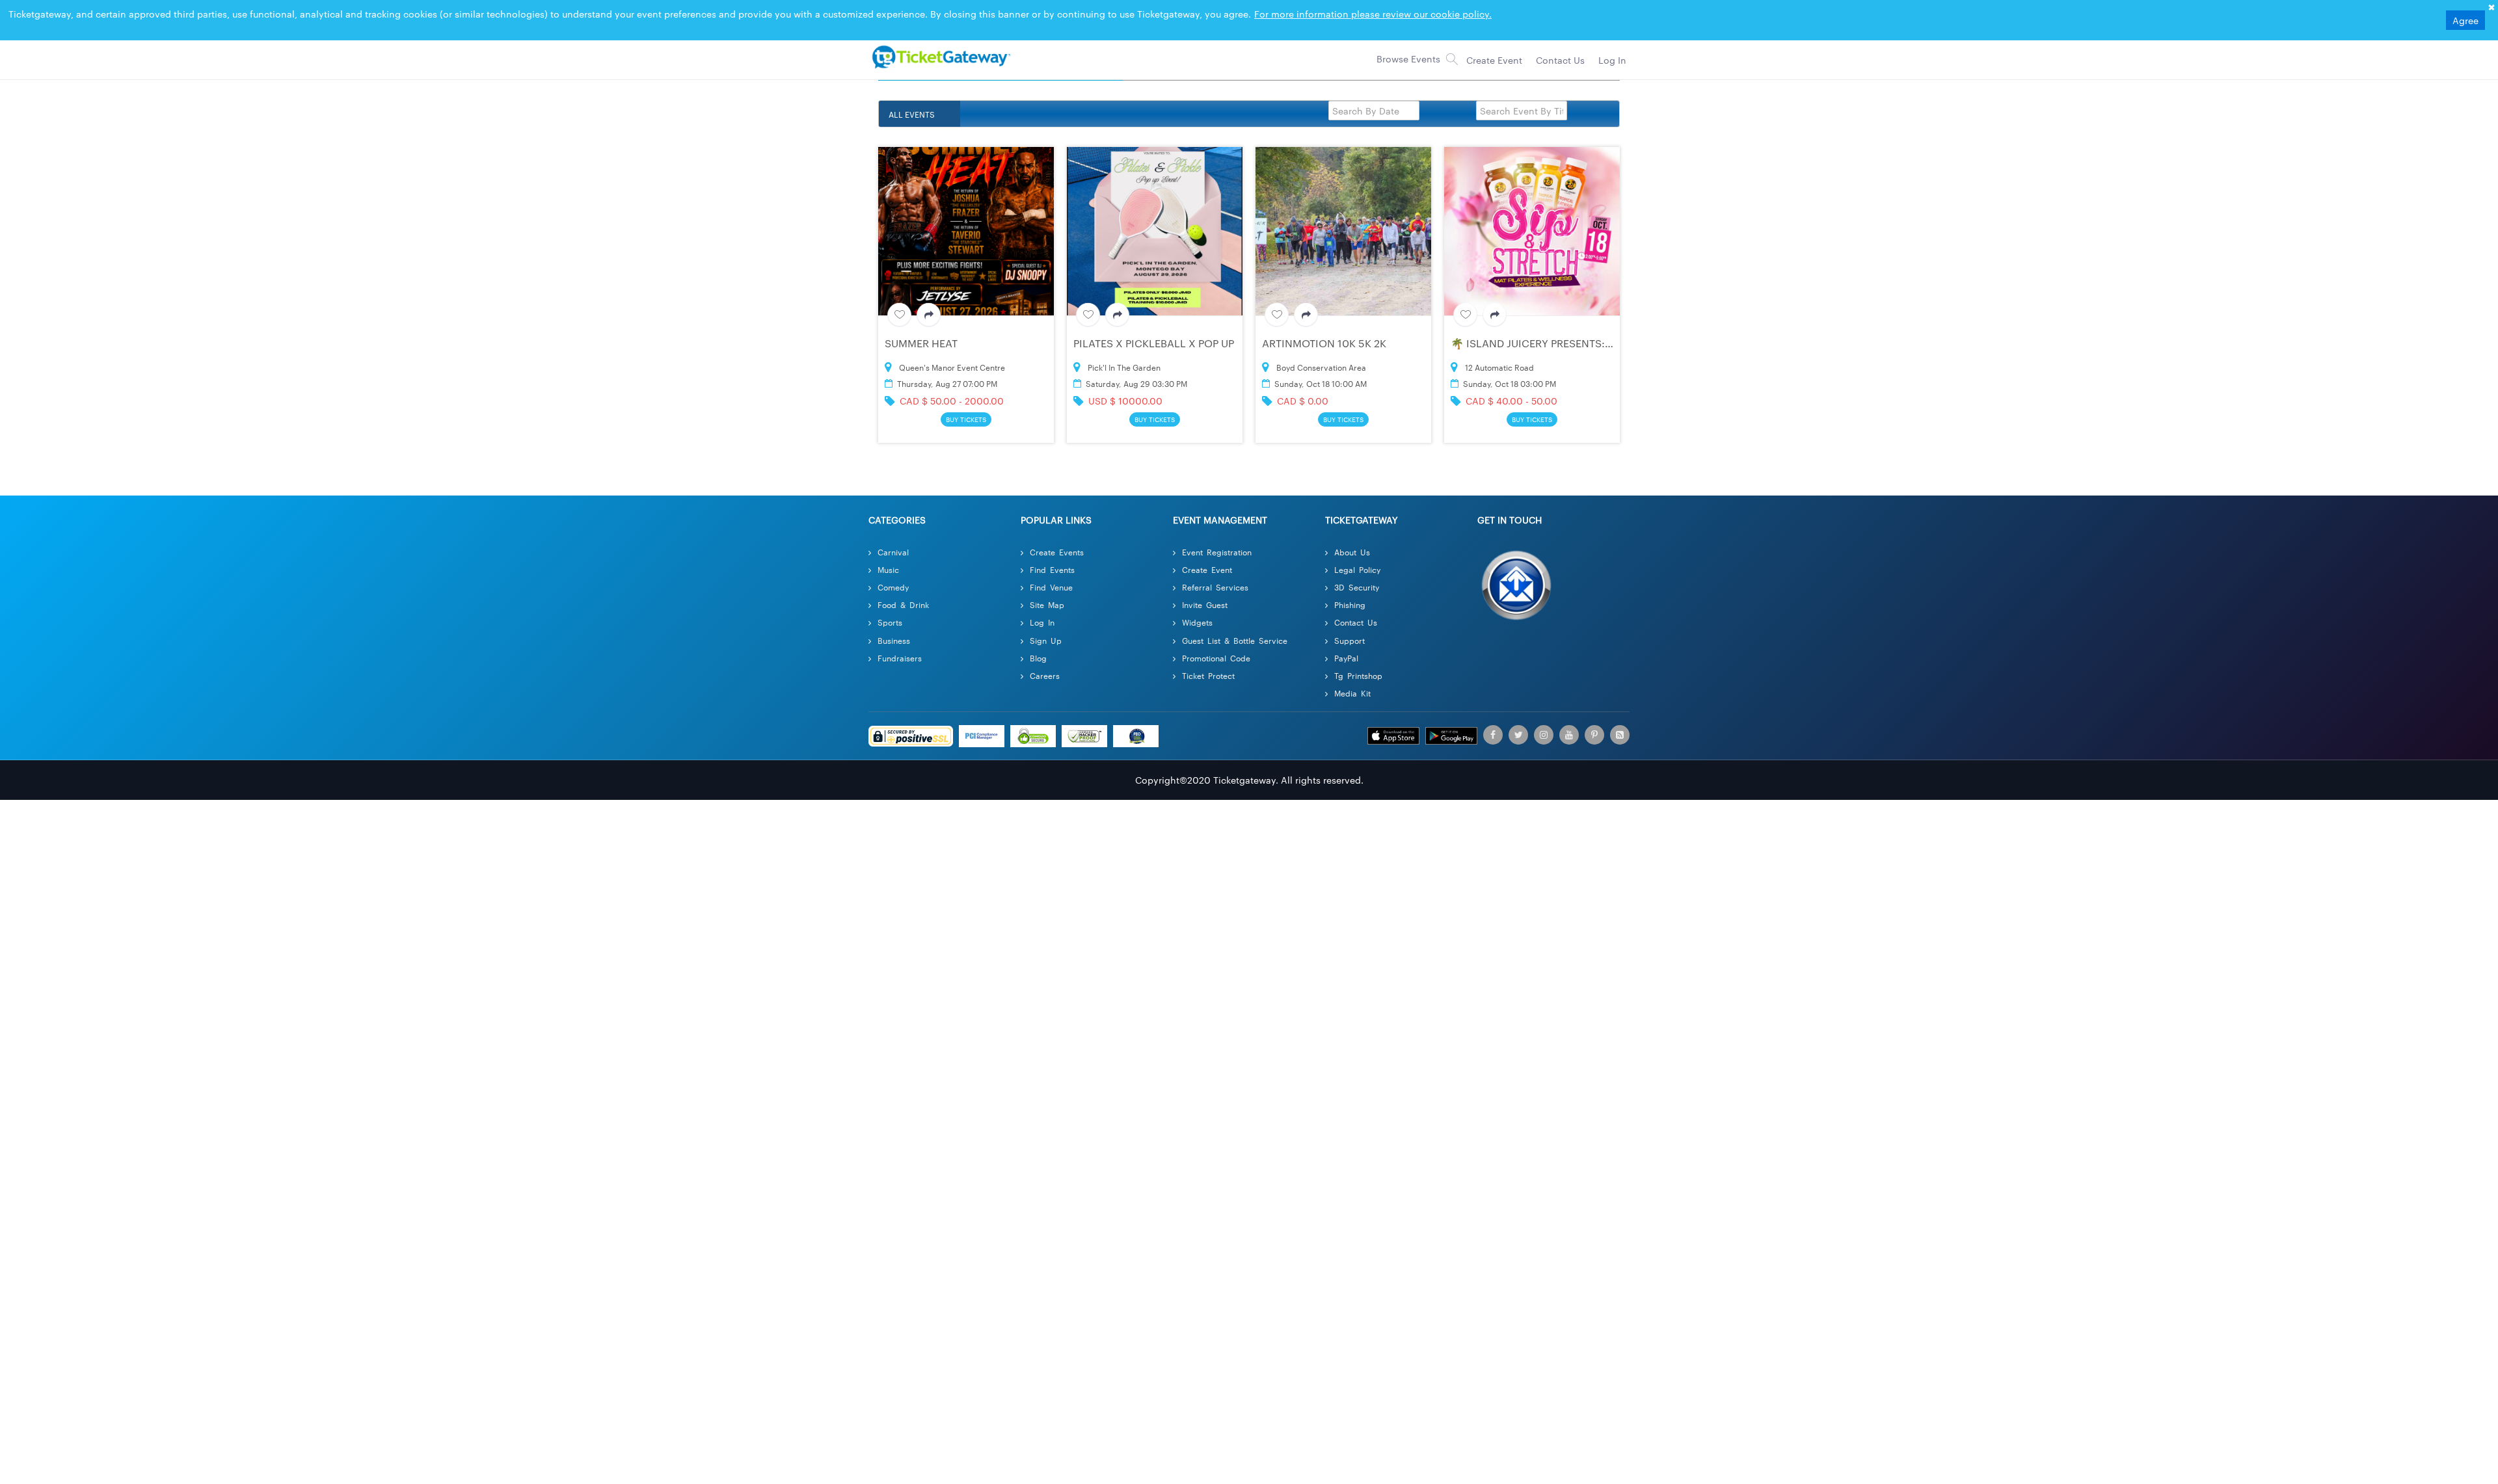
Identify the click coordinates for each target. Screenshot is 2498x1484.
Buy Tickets (966, 395)
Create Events (1057, 530)
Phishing (1350, 583)
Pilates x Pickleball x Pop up (1154, 317)
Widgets (1197, 601)
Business (894, 618)
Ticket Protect (1208, 654)
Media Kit (1352, 671)
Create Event (1207, 548)
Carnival (893, 530)
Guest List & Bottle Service (1235, 618)
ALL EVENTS (912, 114)
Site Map (1047, 583)
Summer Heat (921, 317)
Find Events (1052, 548)
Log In (1042, 601)
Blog (1038, 636)
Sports (890, 601)
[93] (939, 57)
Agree (2465, 20)
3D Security (1357, 565)
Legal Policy (1357, 548)
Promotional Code (1216, 636)
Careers (1045, 654)
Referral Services (1215, 565)
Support (1350, 618)
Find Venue (1051, 565)
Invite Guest (1205, 583)
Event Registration (1217, 530)
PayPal (1346, 636)
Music (888, 548)
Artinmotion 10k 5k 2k (1324, 317)
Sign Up (1046, 618)
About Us (1352, 530)
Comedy (893, 565)
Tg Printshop (1358, 654)
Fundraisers (900, 636)
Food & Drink (903, 583)
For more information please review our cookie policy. (1373, 14)
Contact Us (1356, 601)
